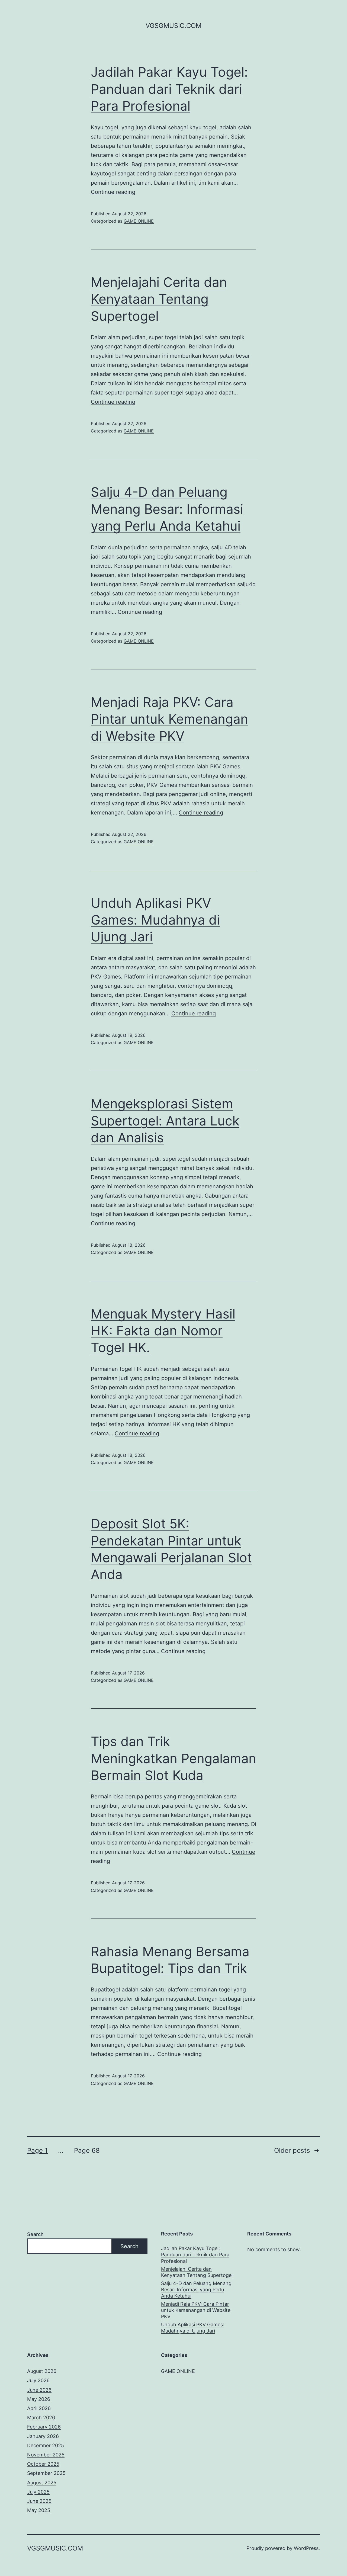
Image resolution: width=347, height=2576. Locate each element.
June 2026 (39, 2390)
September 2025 (46, 2473)
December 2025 (46, 2445)
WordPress (306, 2548)
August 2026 (42, 2371)
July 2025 (38, 2492)
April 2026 (39, 2408)
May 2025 (39, 2510)
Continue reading (113, 192)
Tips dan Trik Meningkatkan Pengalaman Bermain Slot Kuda (173, 1758)
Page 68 (87, 2150)
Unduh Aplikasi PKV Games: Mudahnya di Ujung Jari (155, 920)
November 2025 (46, 2455)
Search (35, 2234)
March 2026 (41, 2418)
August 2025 (42, 2483)
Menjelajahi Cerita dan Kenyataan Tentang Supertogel (159, 299)
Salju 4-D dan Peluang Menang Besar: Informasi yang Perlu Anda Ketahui (167, 509)
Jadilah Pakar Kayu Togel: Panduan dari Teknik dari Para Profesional (169, 89)
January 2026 (43, 2436)
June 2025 (39, 2501)
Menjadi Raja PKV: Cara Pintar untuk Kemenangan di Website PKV (169, 719)
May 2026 (39, 2399)
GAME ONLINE (139, 221)
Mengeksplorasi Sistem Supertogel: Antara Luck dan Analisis (165, 1121)
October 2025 (43, 2464)
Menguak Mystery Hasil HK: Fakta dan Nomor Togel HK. (163, 1331)
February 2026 (44, 2427)
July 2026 (38, 2380)
